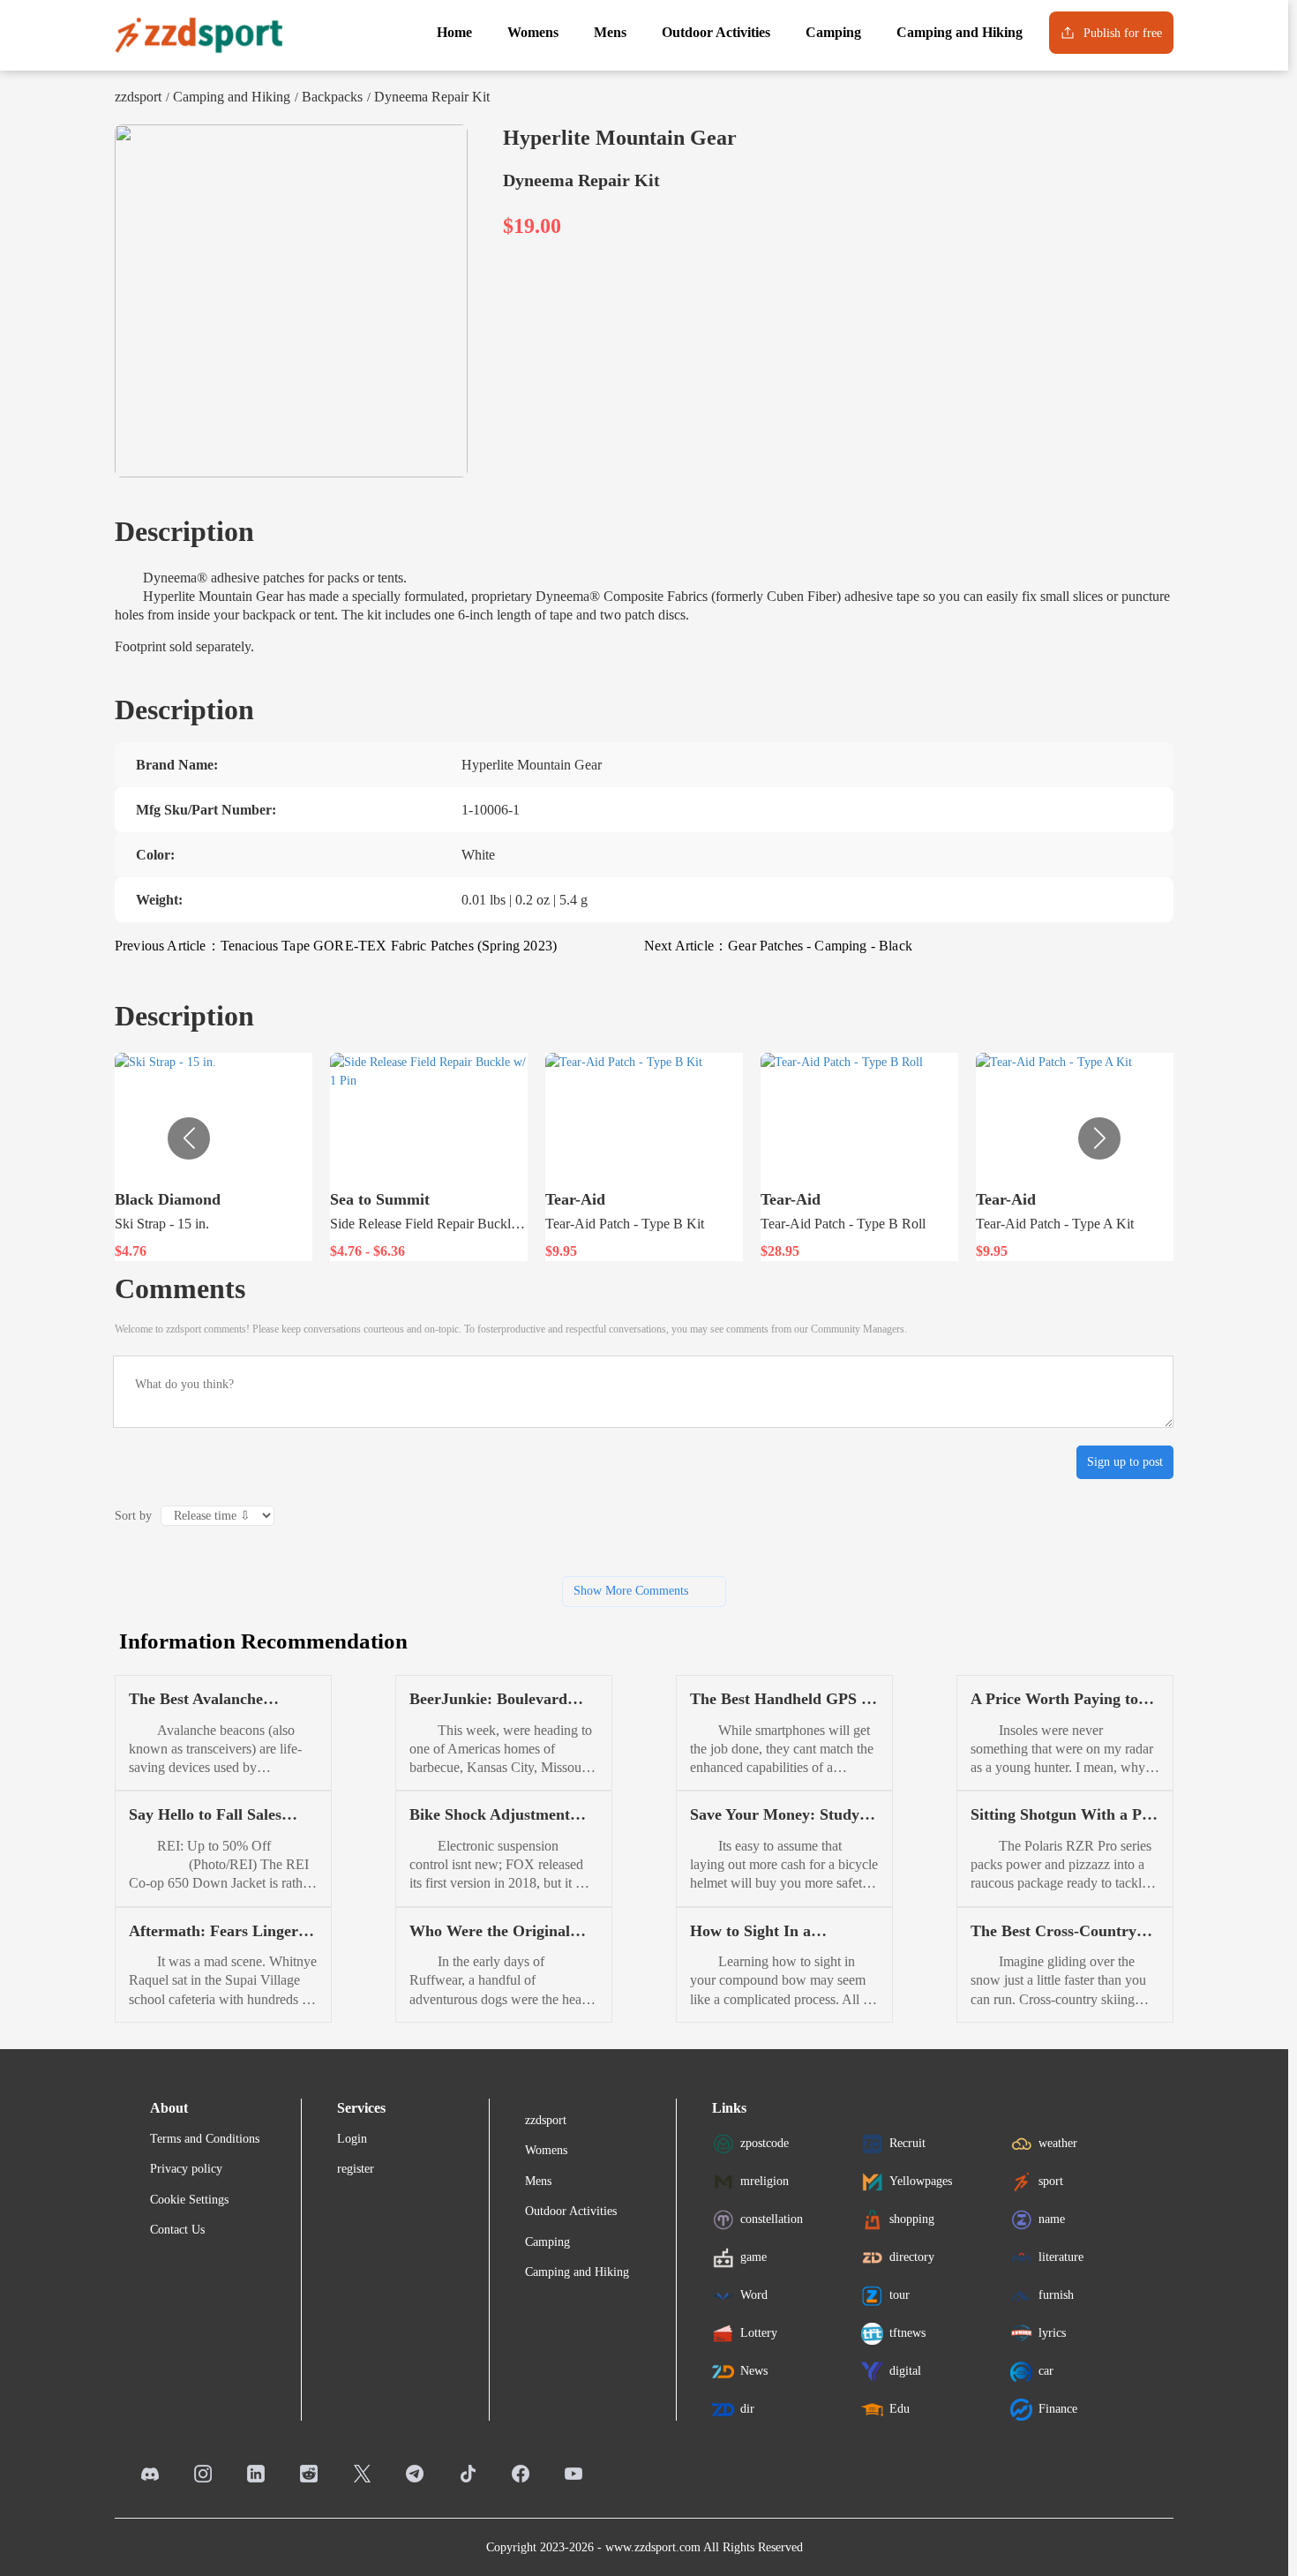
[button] (1099, 1138)
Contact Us (177, 2230)
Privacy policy (186, 2169)
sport (1051, 2181)
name (1052, 2219)
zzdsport (138, 97)
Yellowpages (921, 2181)
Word (754, 2295)
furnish (1056, 2295)
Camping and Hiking (232, 97)
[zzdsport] (199, 35)
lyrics (1052, 2333)
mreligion (765, 2181)
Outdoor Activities (571, 2211)
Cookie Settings (189, 2200)
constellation (772, 2219)
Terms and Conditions (205, 2139)
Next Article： (778, 946)
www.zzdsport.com (653, 2547)
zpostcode (765, 2143)
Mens (538, 2181)
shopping (912, 2219)
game (753, 2257)
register (356, 2169)
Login (352, 2139)
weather (1058, 2143)
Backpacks (332, 97)
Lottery (759, 2333)
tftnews (907, 2333)
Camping (547, 2242)
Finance (1058, 2409)
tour (900, 2295)
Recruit (907, 2143)
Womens (546, 2150)
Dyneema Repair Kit (432, 97)
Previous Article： (336, 946)
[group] (214, 1157)
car (1046, 2371)
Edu (900, 2409)
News (754, 2371)
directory (912, 2257)
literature (1061, 2257)
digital (905, 2371)
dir (747, 2409)
